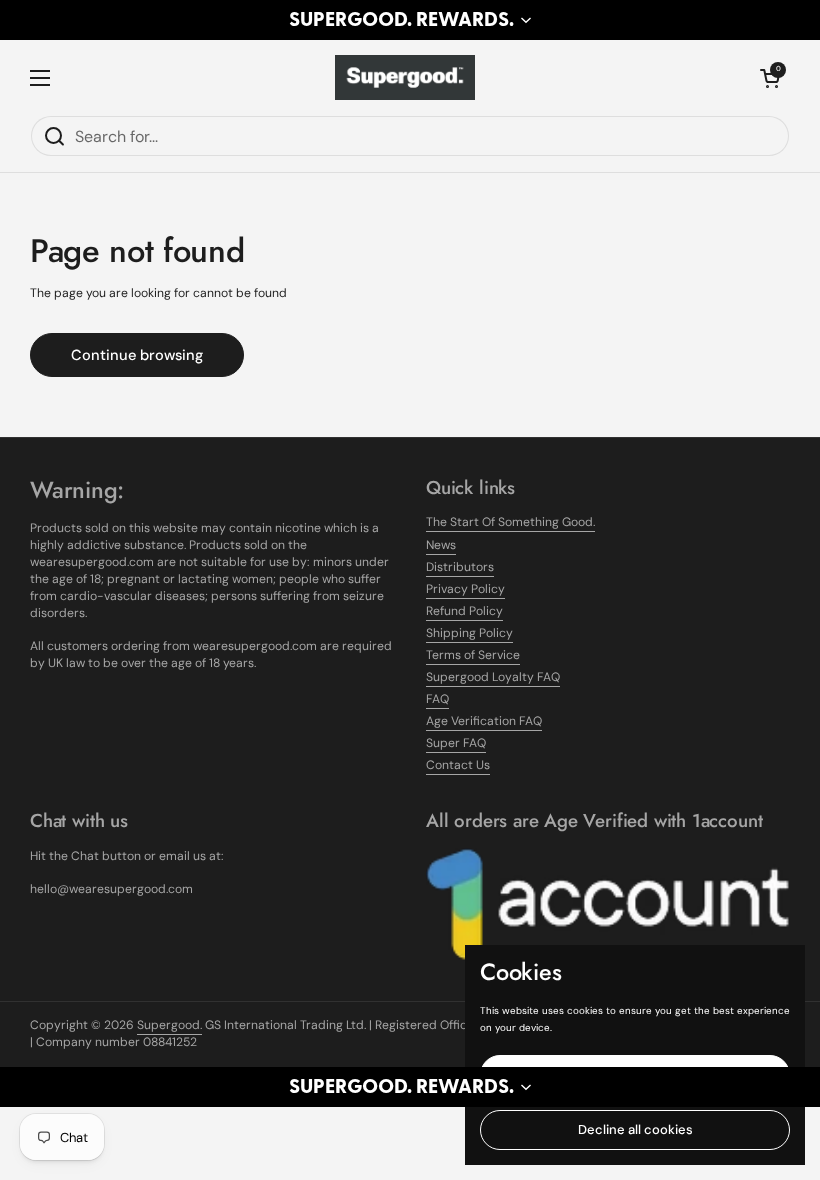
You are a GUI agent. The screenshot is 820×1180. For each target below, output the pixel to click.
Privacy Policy (465, 589)
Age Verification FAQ (484, 721)
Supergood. (169, 1025)
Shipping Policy (469, 633)
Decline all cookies (635, 1129)
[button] (410, 20)
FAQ (437, 699)
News (441, 545)
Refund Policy (464, 611)
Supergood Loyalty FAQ (493, 677)
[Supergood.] (405, 77)
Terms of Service (473, 655)
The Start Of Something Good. (510, 522)
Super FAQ (456, 743)
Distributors (460, 567)
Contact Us (458, 765)
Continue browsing (137, 355)
